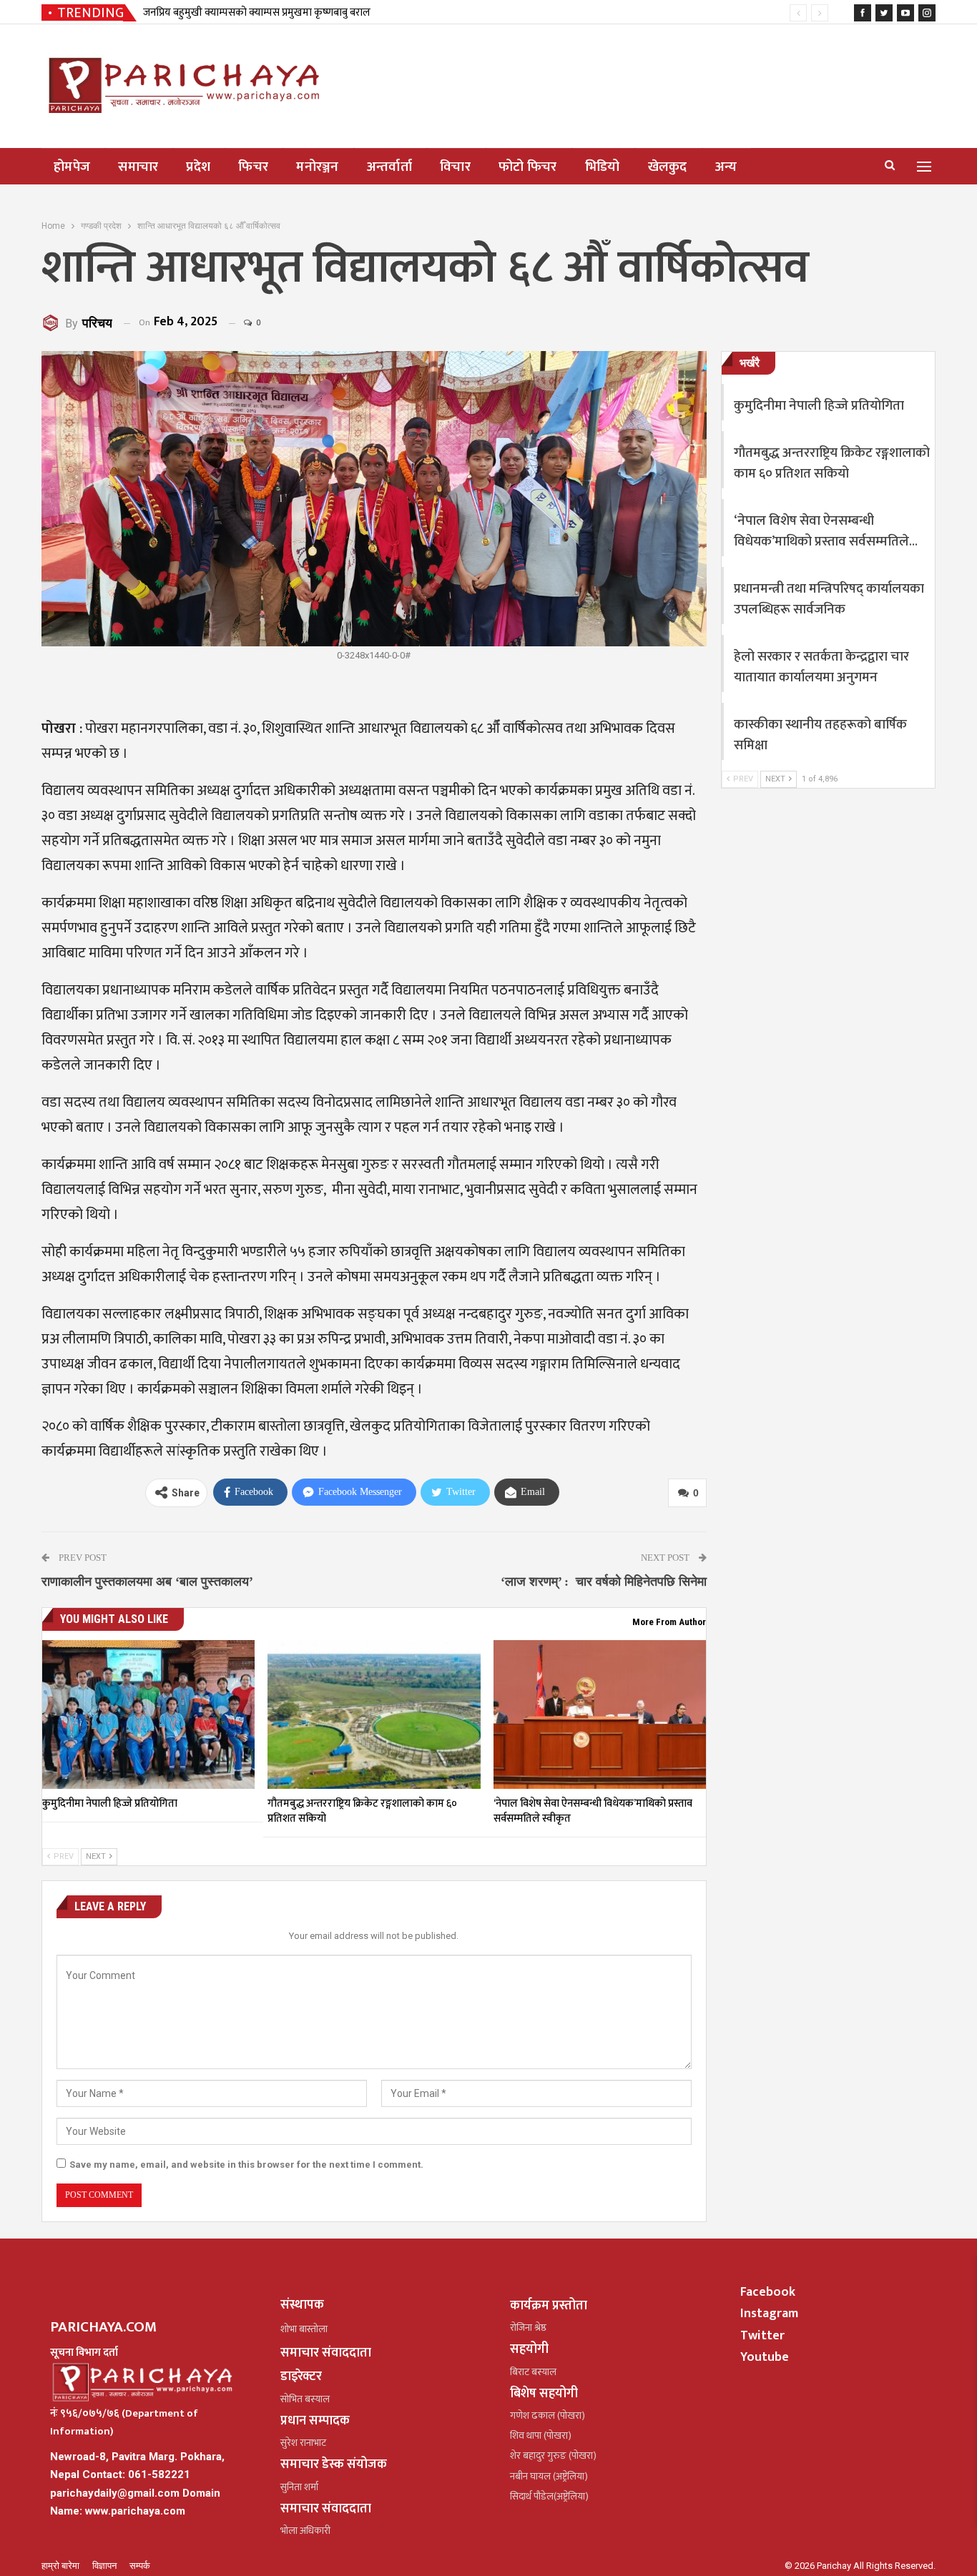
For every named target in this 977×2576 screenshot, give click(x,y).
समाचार (138, 167)
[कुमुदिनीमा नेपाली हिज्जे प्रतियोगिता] (148, 1714)
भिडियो (603, 167)
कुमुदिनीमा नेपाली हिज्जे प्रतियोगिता (819, 406)
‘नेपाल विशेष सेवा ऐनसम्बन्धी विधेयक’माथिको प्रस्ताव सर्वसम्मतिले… (826, 531)
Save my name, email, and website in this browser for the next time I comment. (246, 2165)
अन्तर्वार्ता (389, 167)
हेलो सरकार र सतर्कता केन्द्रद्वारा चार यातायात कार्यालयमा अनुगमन (821, 667)
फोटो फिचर (528, 167)
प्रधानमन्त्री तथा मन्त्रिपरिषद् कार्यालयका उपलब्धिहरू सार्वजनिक (829, 599)
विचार (455, 167)
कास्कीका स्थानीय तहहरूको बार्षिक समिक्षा (820, 735)
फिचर (253, 167)
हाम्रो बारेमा (62, 2566)
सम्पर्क (140, 2566)
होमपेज (72, 167)
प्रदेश (198, 167)
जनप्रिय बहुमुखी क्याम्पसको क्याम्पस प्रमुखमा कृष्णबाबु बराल (257, 13)
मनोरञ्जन (318, 167)
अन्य (726, 167)
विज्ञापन (105, 2566)
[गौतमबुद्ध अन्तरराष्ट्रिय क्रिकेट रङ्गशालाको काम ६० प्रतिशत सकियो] (374, 1714)
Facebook (768, 2292)
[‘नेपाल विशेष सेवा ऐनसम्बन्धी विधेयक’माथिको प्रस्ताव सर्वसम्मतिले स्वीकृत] (600, 1714)
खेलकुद (668, 167)
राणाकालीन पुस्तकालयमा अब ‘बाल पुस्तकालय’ (147, 1581)
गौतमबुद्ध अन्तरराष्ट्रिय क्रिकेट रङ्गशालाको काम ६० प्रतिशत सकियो (832, 463)
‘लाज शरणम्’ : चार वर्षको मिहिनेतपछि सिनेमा (604, 1581)
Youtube (765, 2357)
